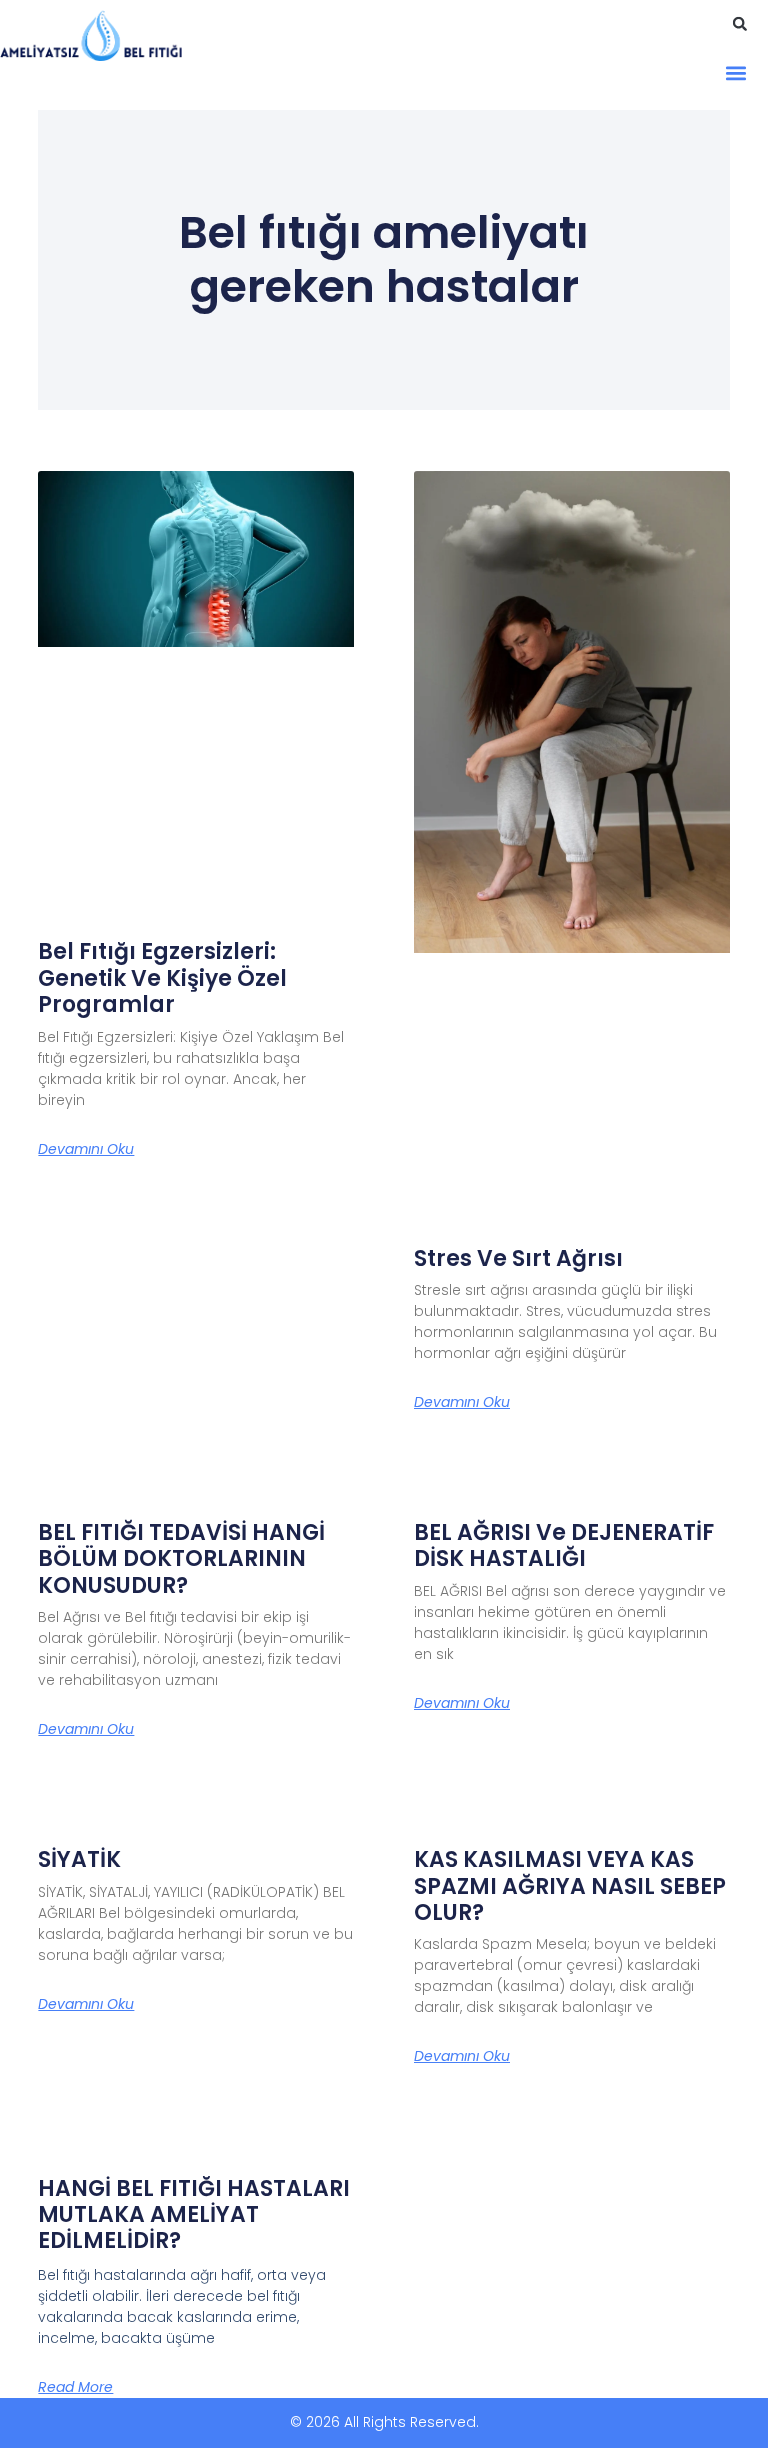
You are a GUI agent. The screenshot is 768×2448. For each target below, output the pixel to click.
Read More (75, 2387)
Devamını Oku (86, 1149)
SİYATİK (79, 1859)
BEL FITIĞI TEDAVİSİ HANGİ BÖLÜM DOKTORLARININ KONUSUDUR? (181, 1559)
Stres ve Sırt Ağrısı (518, 1258)
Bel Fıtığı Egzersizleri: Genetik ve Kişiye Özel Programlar (162, 978)
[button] (740, 24)
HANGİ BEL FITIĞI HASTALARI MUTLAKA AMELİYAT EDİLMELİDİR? (194, 2215)
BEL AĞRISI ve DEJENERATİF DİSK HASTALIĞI (564, 1545)
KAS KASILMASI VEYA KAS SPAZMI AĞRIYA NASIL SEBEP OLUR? (570, 1886)
